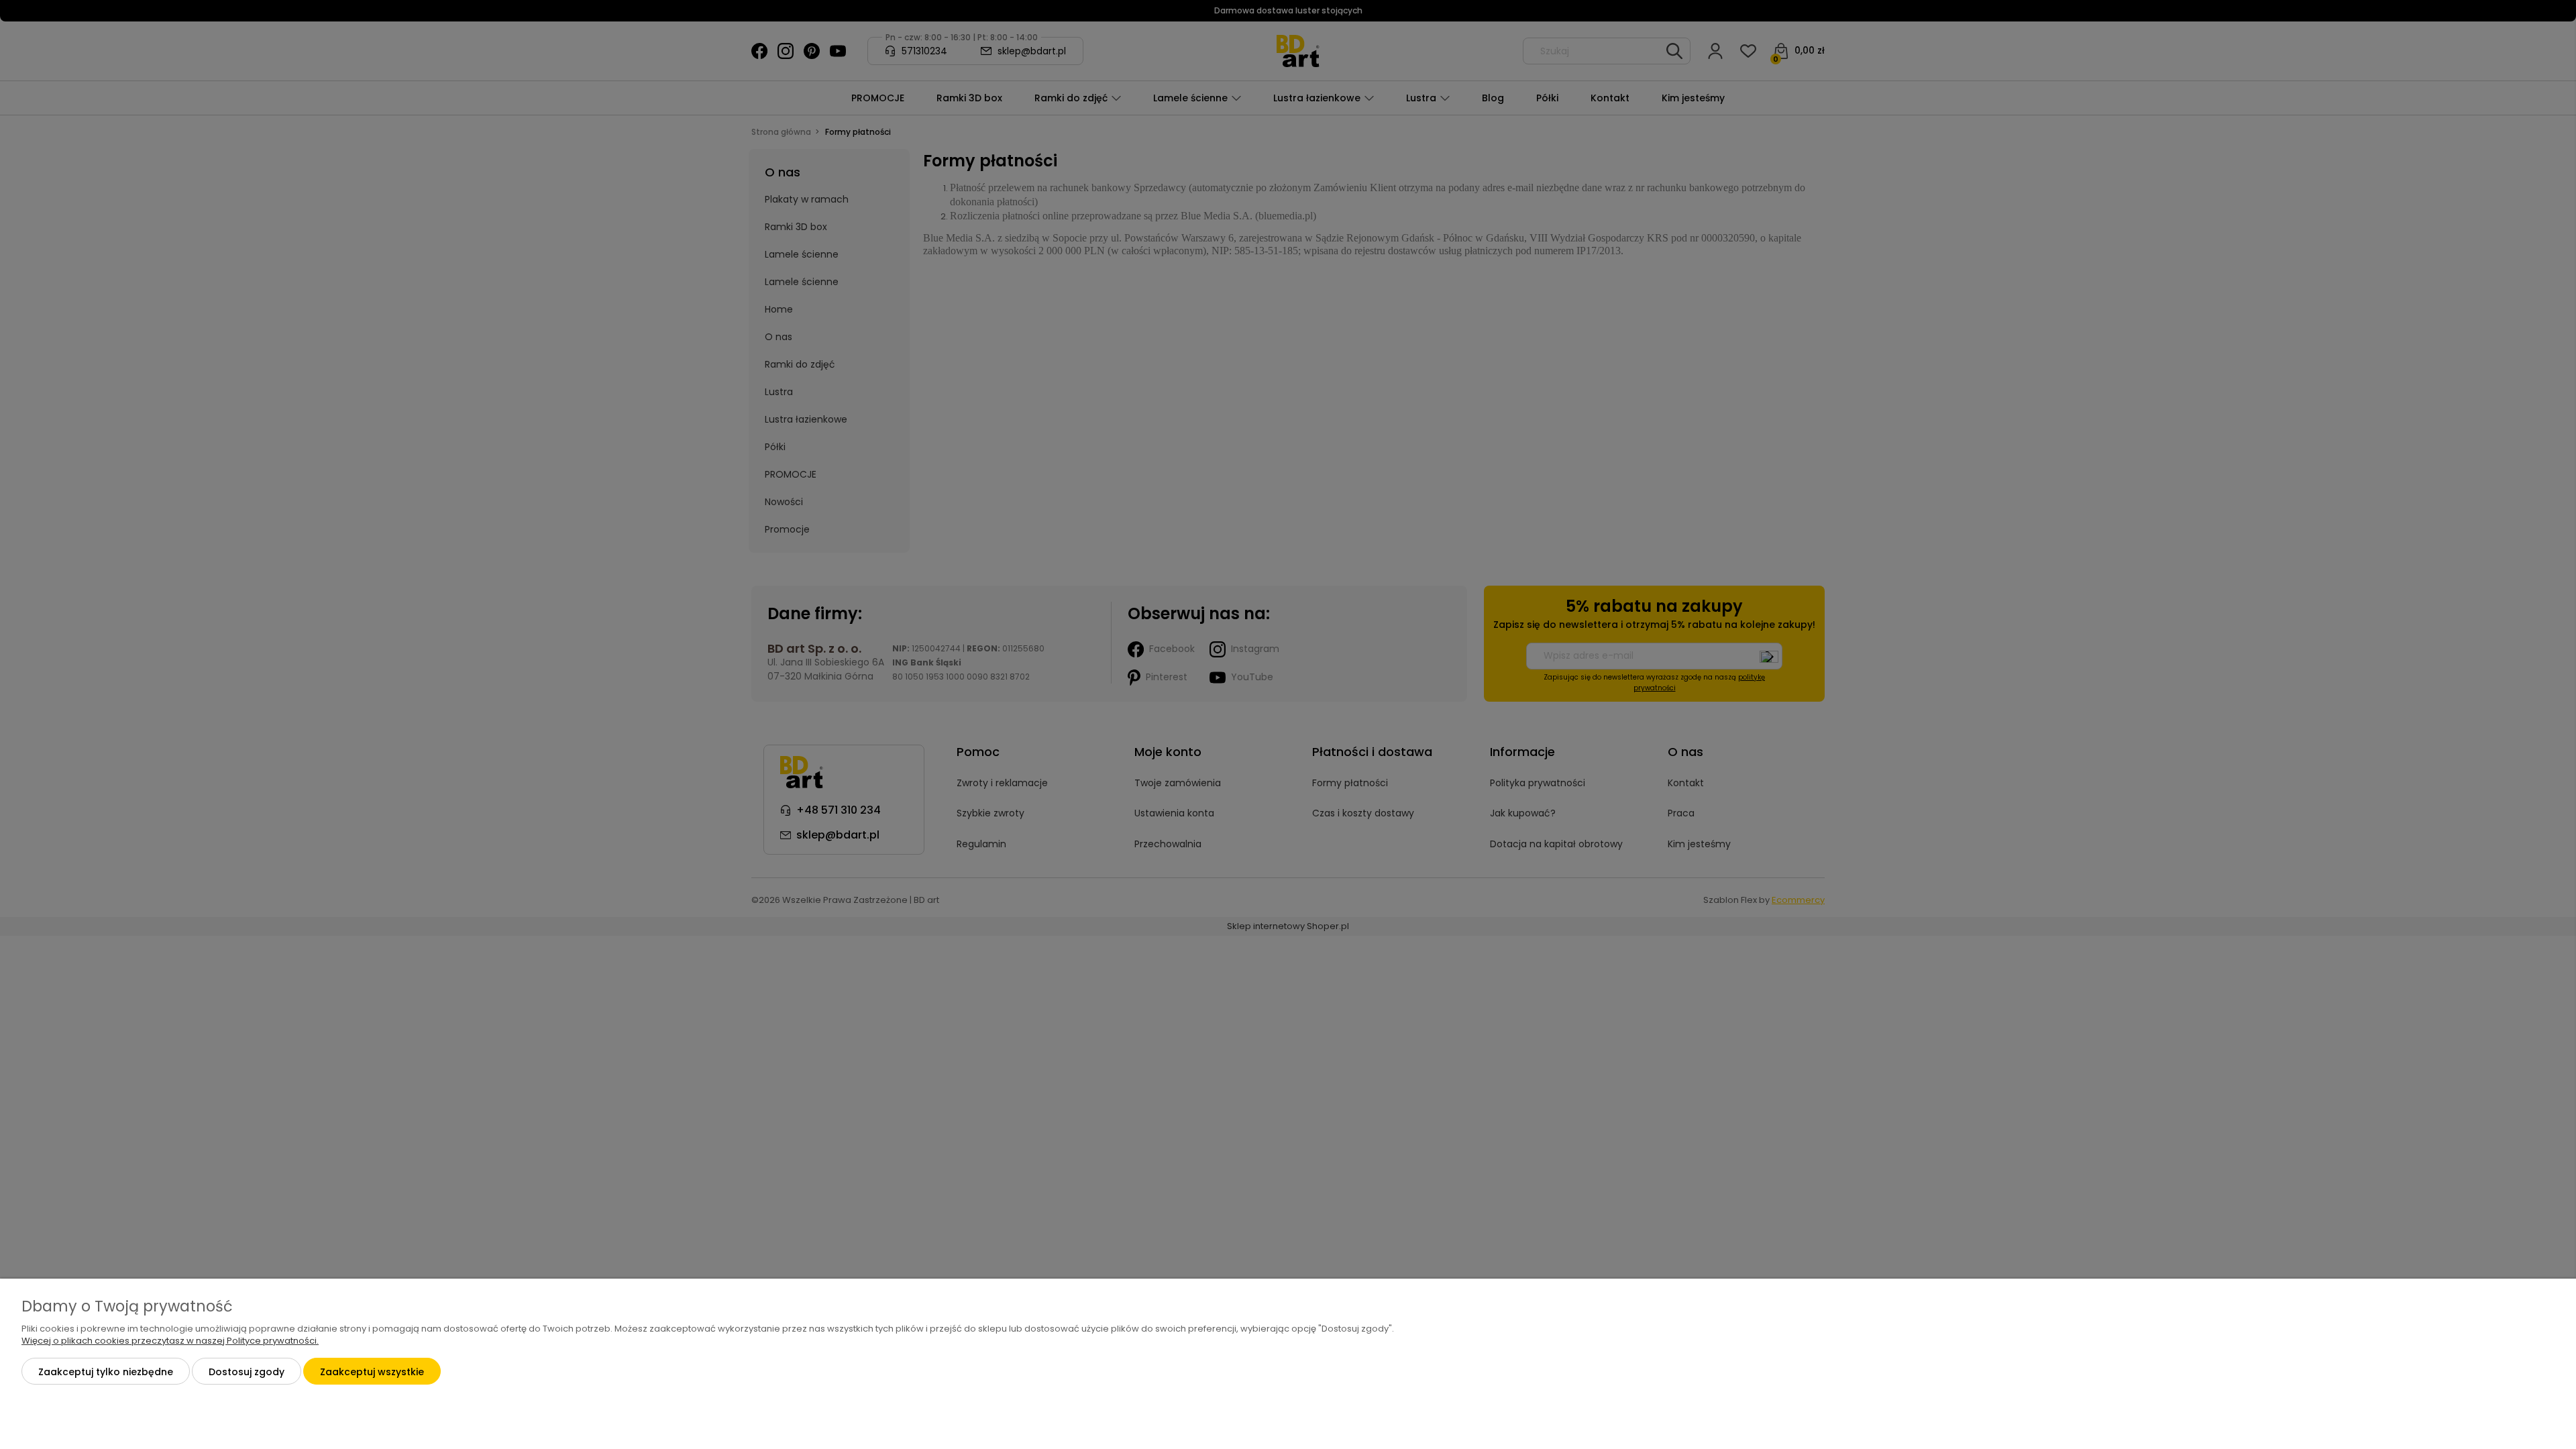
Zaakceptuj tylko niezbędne (106, 1372)
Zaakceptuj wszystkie (372, 1372)
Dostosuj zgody (247, 1372)
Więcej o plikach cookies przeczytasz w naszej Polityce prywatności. (170, 1341)
